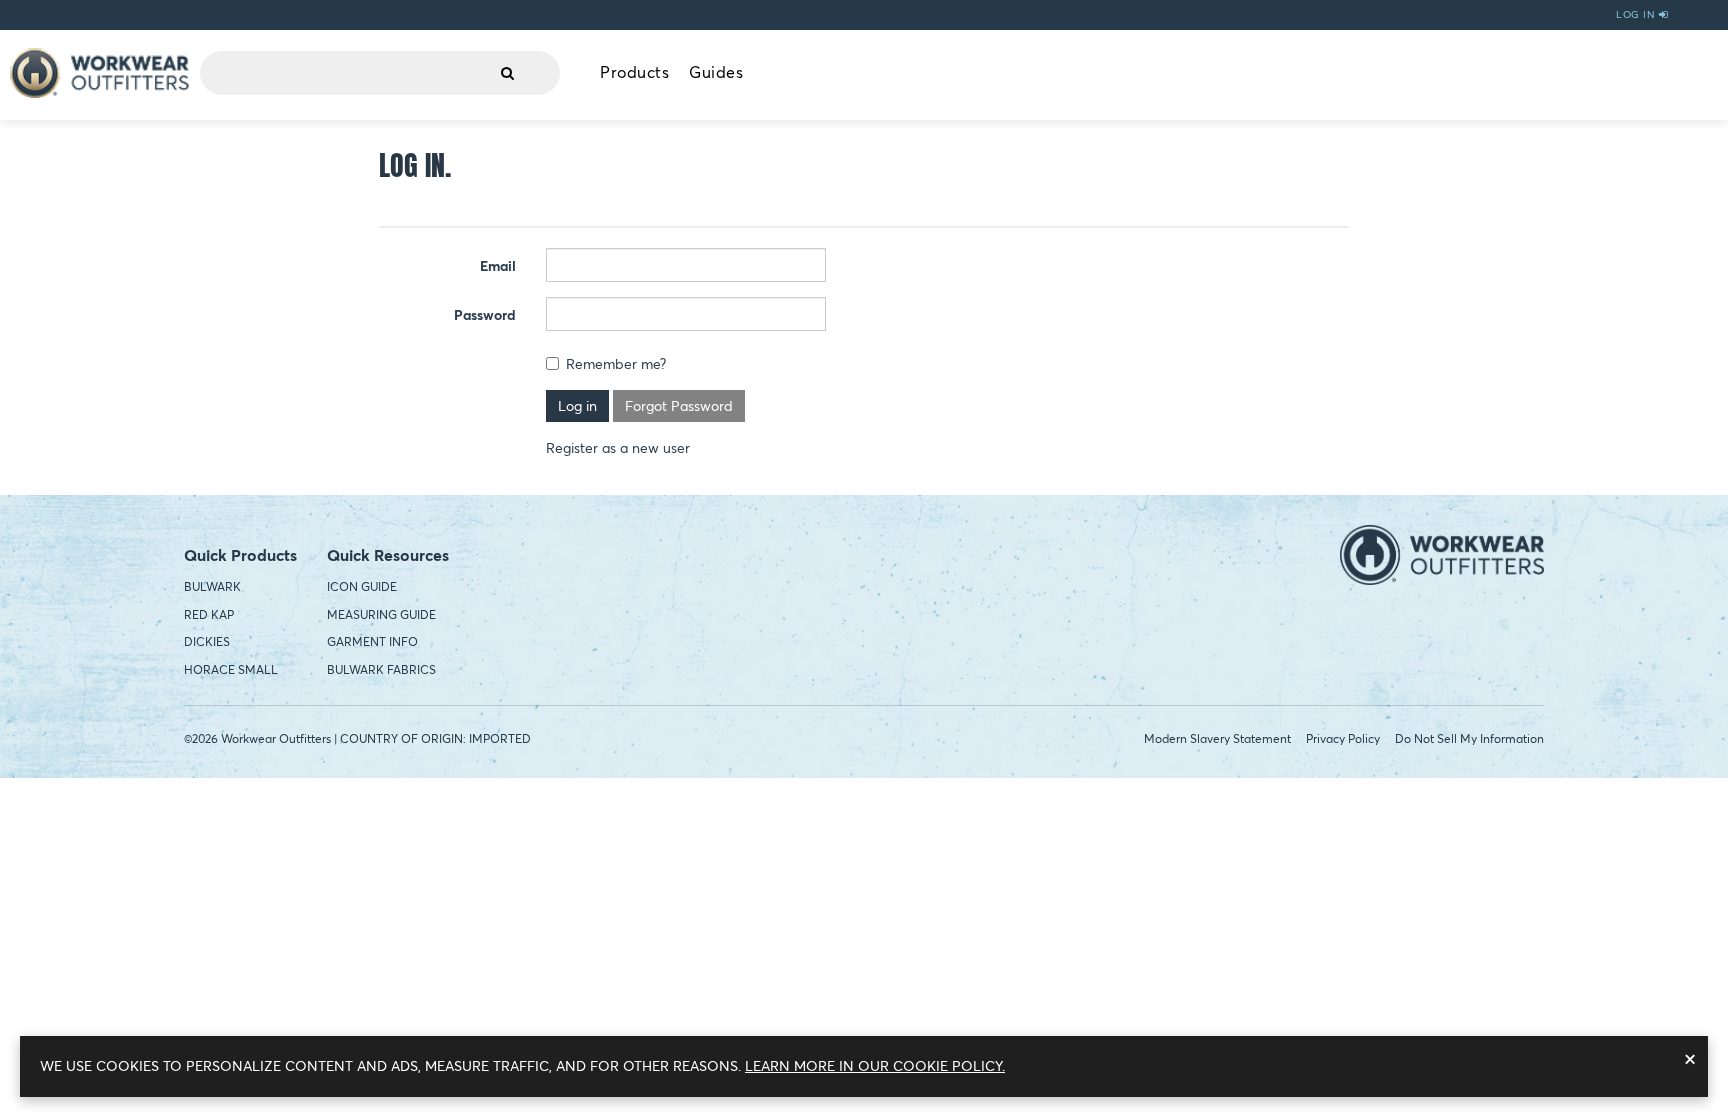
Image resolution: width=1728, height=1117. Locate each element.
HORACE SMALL (231, 669)
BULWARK (212, 586)
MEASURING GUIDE (381, 614)
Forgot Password (679, 406)
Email (498, 266)
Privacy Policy (1343, 738)
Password (485, 315)
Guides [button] (716, 72)
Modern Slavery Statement (1217, 738)
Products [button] (634, 72)
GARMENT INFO (372, 641)
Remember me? (616, 364)
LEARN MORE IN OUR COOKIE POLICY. (875, 1066)
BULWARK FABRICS (381, 669)
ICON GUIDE (362, 586)
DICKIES (207, 641)
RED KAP (209, 614)
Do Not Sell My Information (1469, 738)
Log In (1637, 14)
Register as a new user (618, 448)
